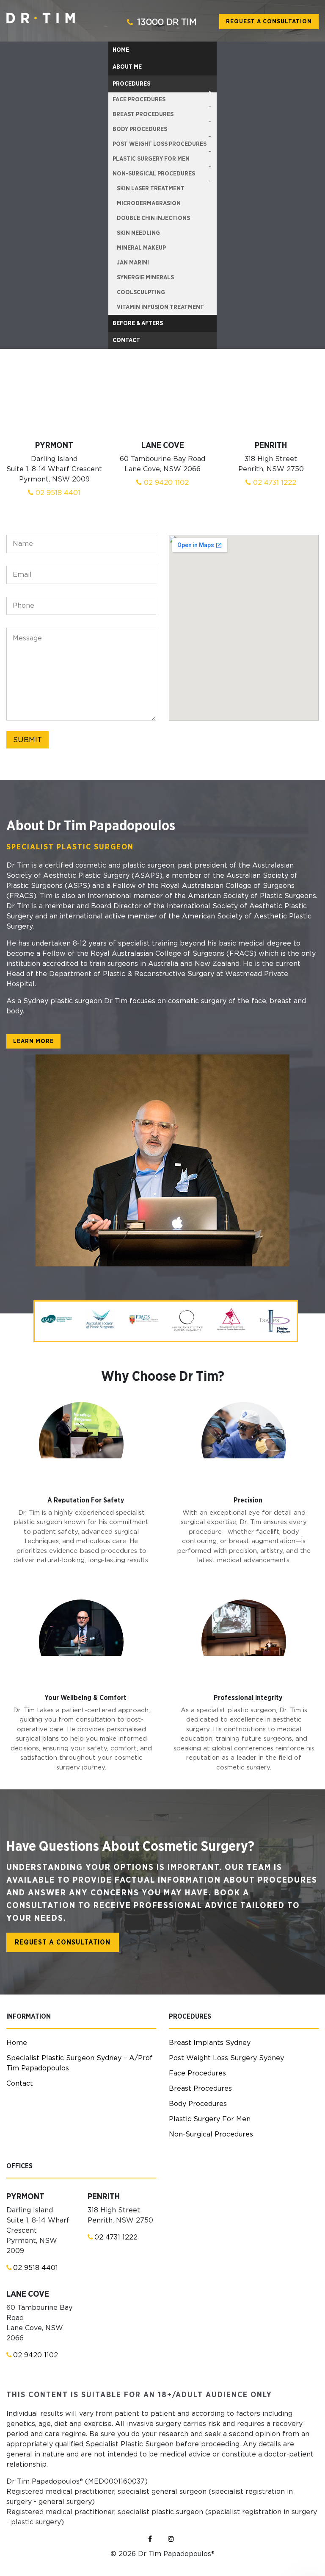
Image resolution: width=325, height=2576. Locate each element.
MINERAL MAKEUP (141, 248)
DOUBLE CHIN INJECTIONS (153, 218)
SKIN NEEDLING (138, 233)
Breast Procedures (200, 2089)
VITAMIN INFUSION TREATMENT (160, 307)
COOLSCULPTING (141, 292)
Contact (20, 2084)
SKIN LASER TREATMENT (151, 189)
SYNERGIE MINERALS (145, 278)
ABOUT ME (127, 67)
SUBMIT (28, 740)
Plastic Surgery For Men (210, 2119)
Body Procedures (198, 2104)
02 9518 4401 (57, 493)
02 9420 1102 (165, 483)
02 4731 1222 (274, 483)
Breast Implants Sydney (210, 2043)
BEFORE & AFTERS (138, 323)
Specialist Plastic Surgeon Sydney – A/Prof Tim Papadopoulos (80, 2063)
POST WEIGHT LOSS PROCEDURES (160, 144)
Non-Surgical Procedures (211, 2134)
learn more (33, 1041)
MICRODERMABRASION (149, 203)
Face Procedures (197, 2073)
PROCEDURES (131, 84)
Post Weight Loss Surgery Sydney (226, 2058)
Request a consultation (269, 22)
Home (17, 2043)
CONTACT (126, 340)
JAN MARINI (133, 263)
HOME (121, 50)
